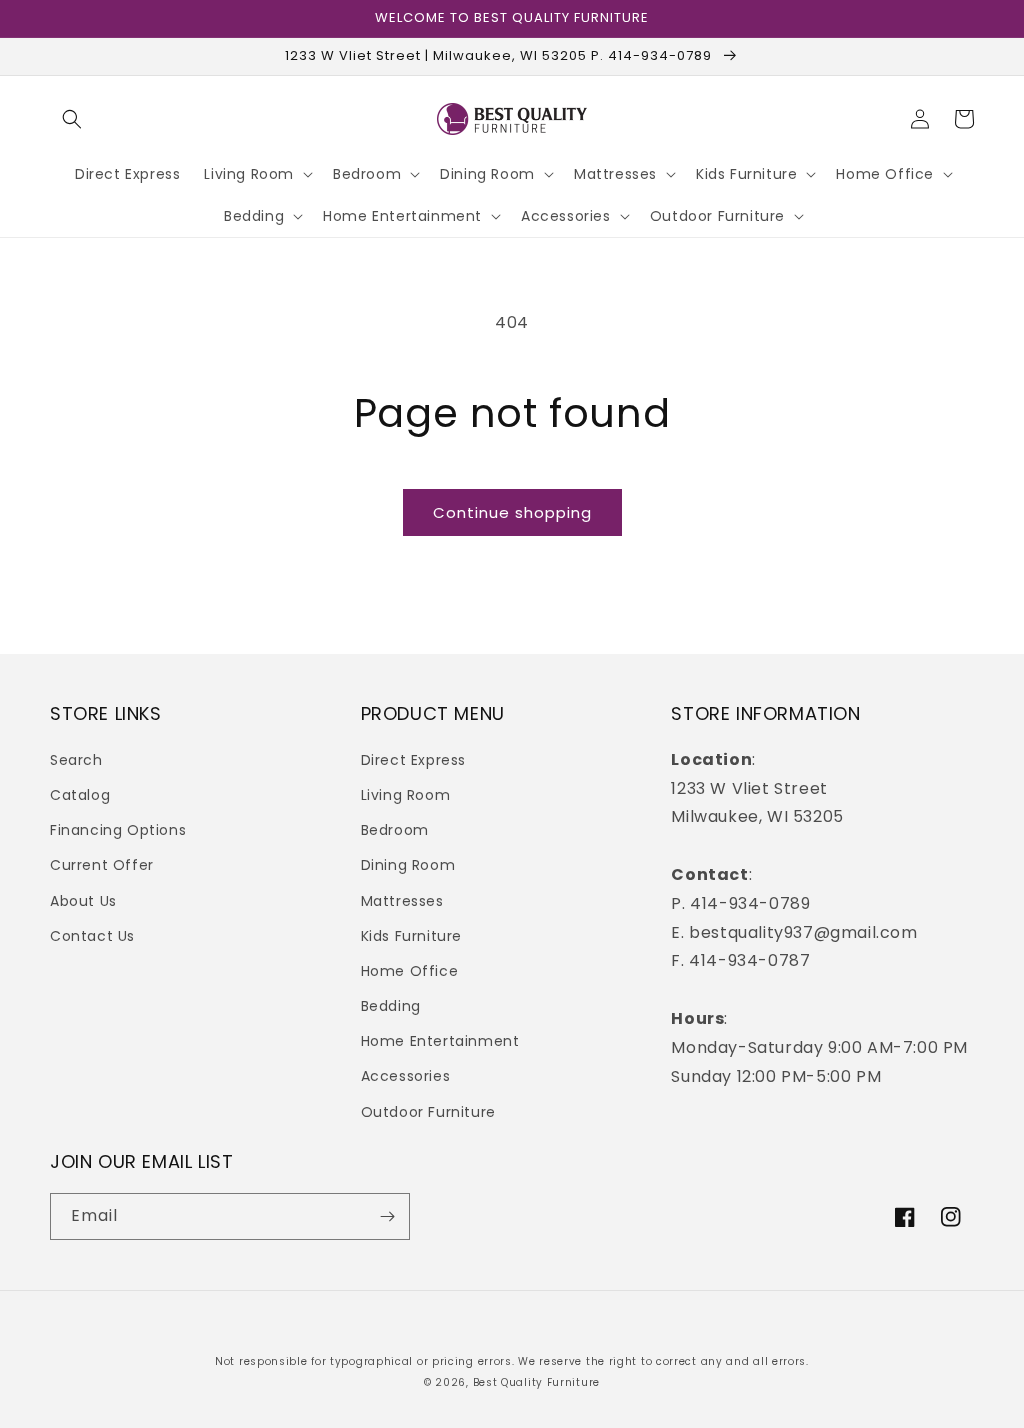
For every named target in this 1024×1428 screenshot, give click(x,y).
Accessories (406, 1076)
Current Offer (102, 865)
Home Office (410, 971)
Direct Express (413, 760)
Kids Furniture (411, 936)
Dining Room (408, 865)
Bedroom (395, 830)
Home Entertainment (440, 1041)
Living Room (406, 795)
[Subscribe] (387, 1216)
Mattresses (402, 901)
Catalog (80, 795)
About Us (83, 901)
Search (76, 760)
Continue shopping (512, 512)
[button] (72, 119)
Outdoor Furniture (428, 1112)
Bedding (391, 1006)
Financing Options (118, 830)
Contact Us (92, 936)
